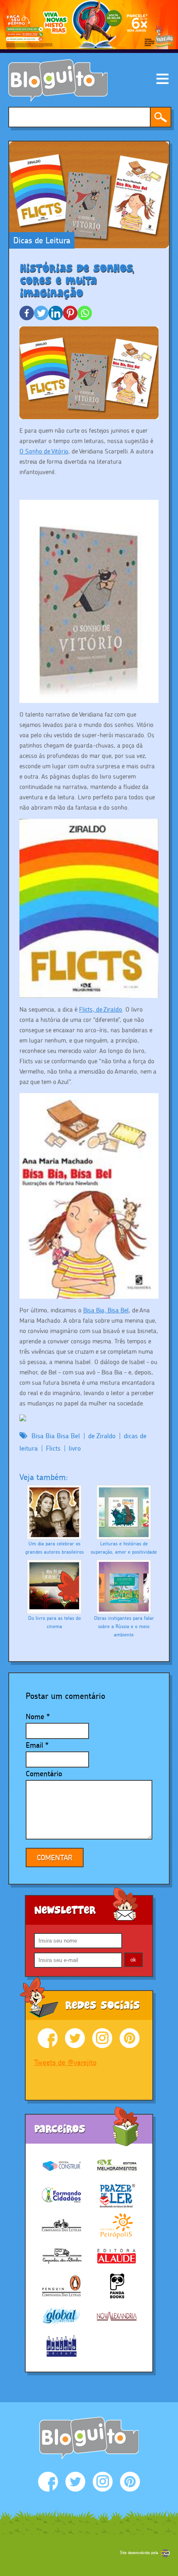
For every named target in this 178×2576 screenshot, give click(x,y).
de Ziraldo (102, 1436)
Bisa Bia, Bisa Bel (106, 1310)
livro (75, 1448)
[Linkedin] (56, 313)
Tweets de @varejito (65, 2062)
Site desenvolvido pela (139, 2553)
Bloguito (58, 80)
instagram (102, 2038)
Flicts (53, 1448)
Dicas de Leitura (42, 240)
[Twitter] (41, 313)
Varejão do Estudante (89, 2438)
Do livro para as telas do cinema (54, 1622)
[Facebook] (27, 313)
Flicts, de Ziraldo (101, 1009)
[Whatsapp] (85, 313)
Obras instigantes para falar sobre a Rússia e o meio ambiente (124, 1626)
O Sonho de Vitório (44, 451)
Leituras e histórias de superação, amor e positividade (124, 1548)
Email (34, 1745)
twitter (75, 2038)
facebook (48, 2038)
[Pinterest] (70, 313)
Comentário (44, 1774)
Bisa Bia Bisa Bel (56, 1436)
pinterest (130, 2038)
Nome (35, 1716)
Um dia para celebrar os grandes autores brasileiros (54, 1548)
